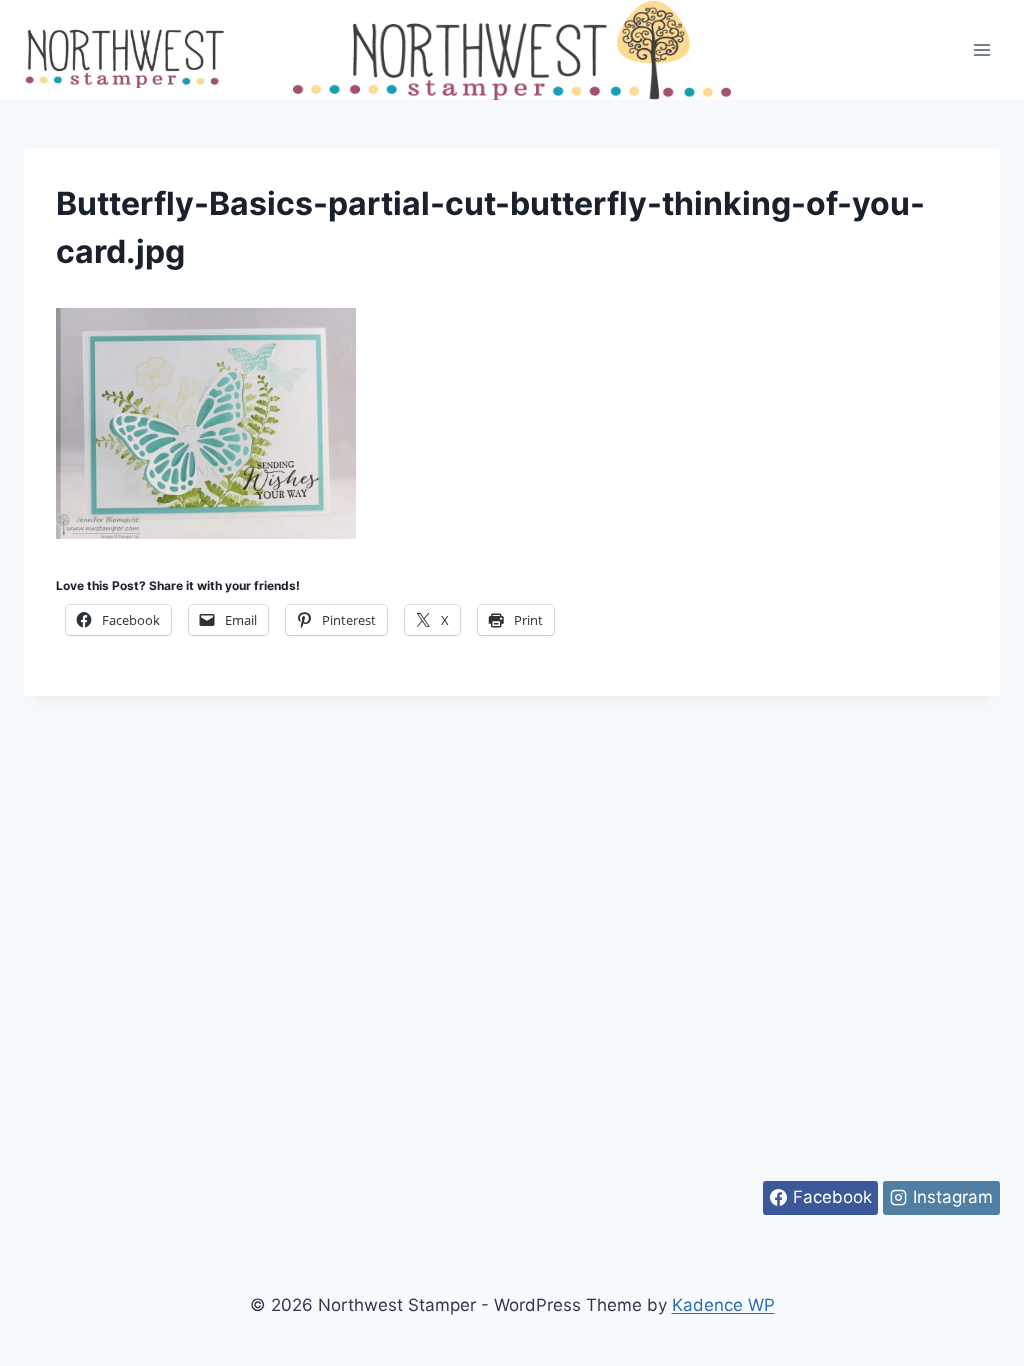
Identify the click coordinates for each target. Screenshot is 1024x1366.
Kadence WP (723, 1305)
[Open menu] (981, 49)
